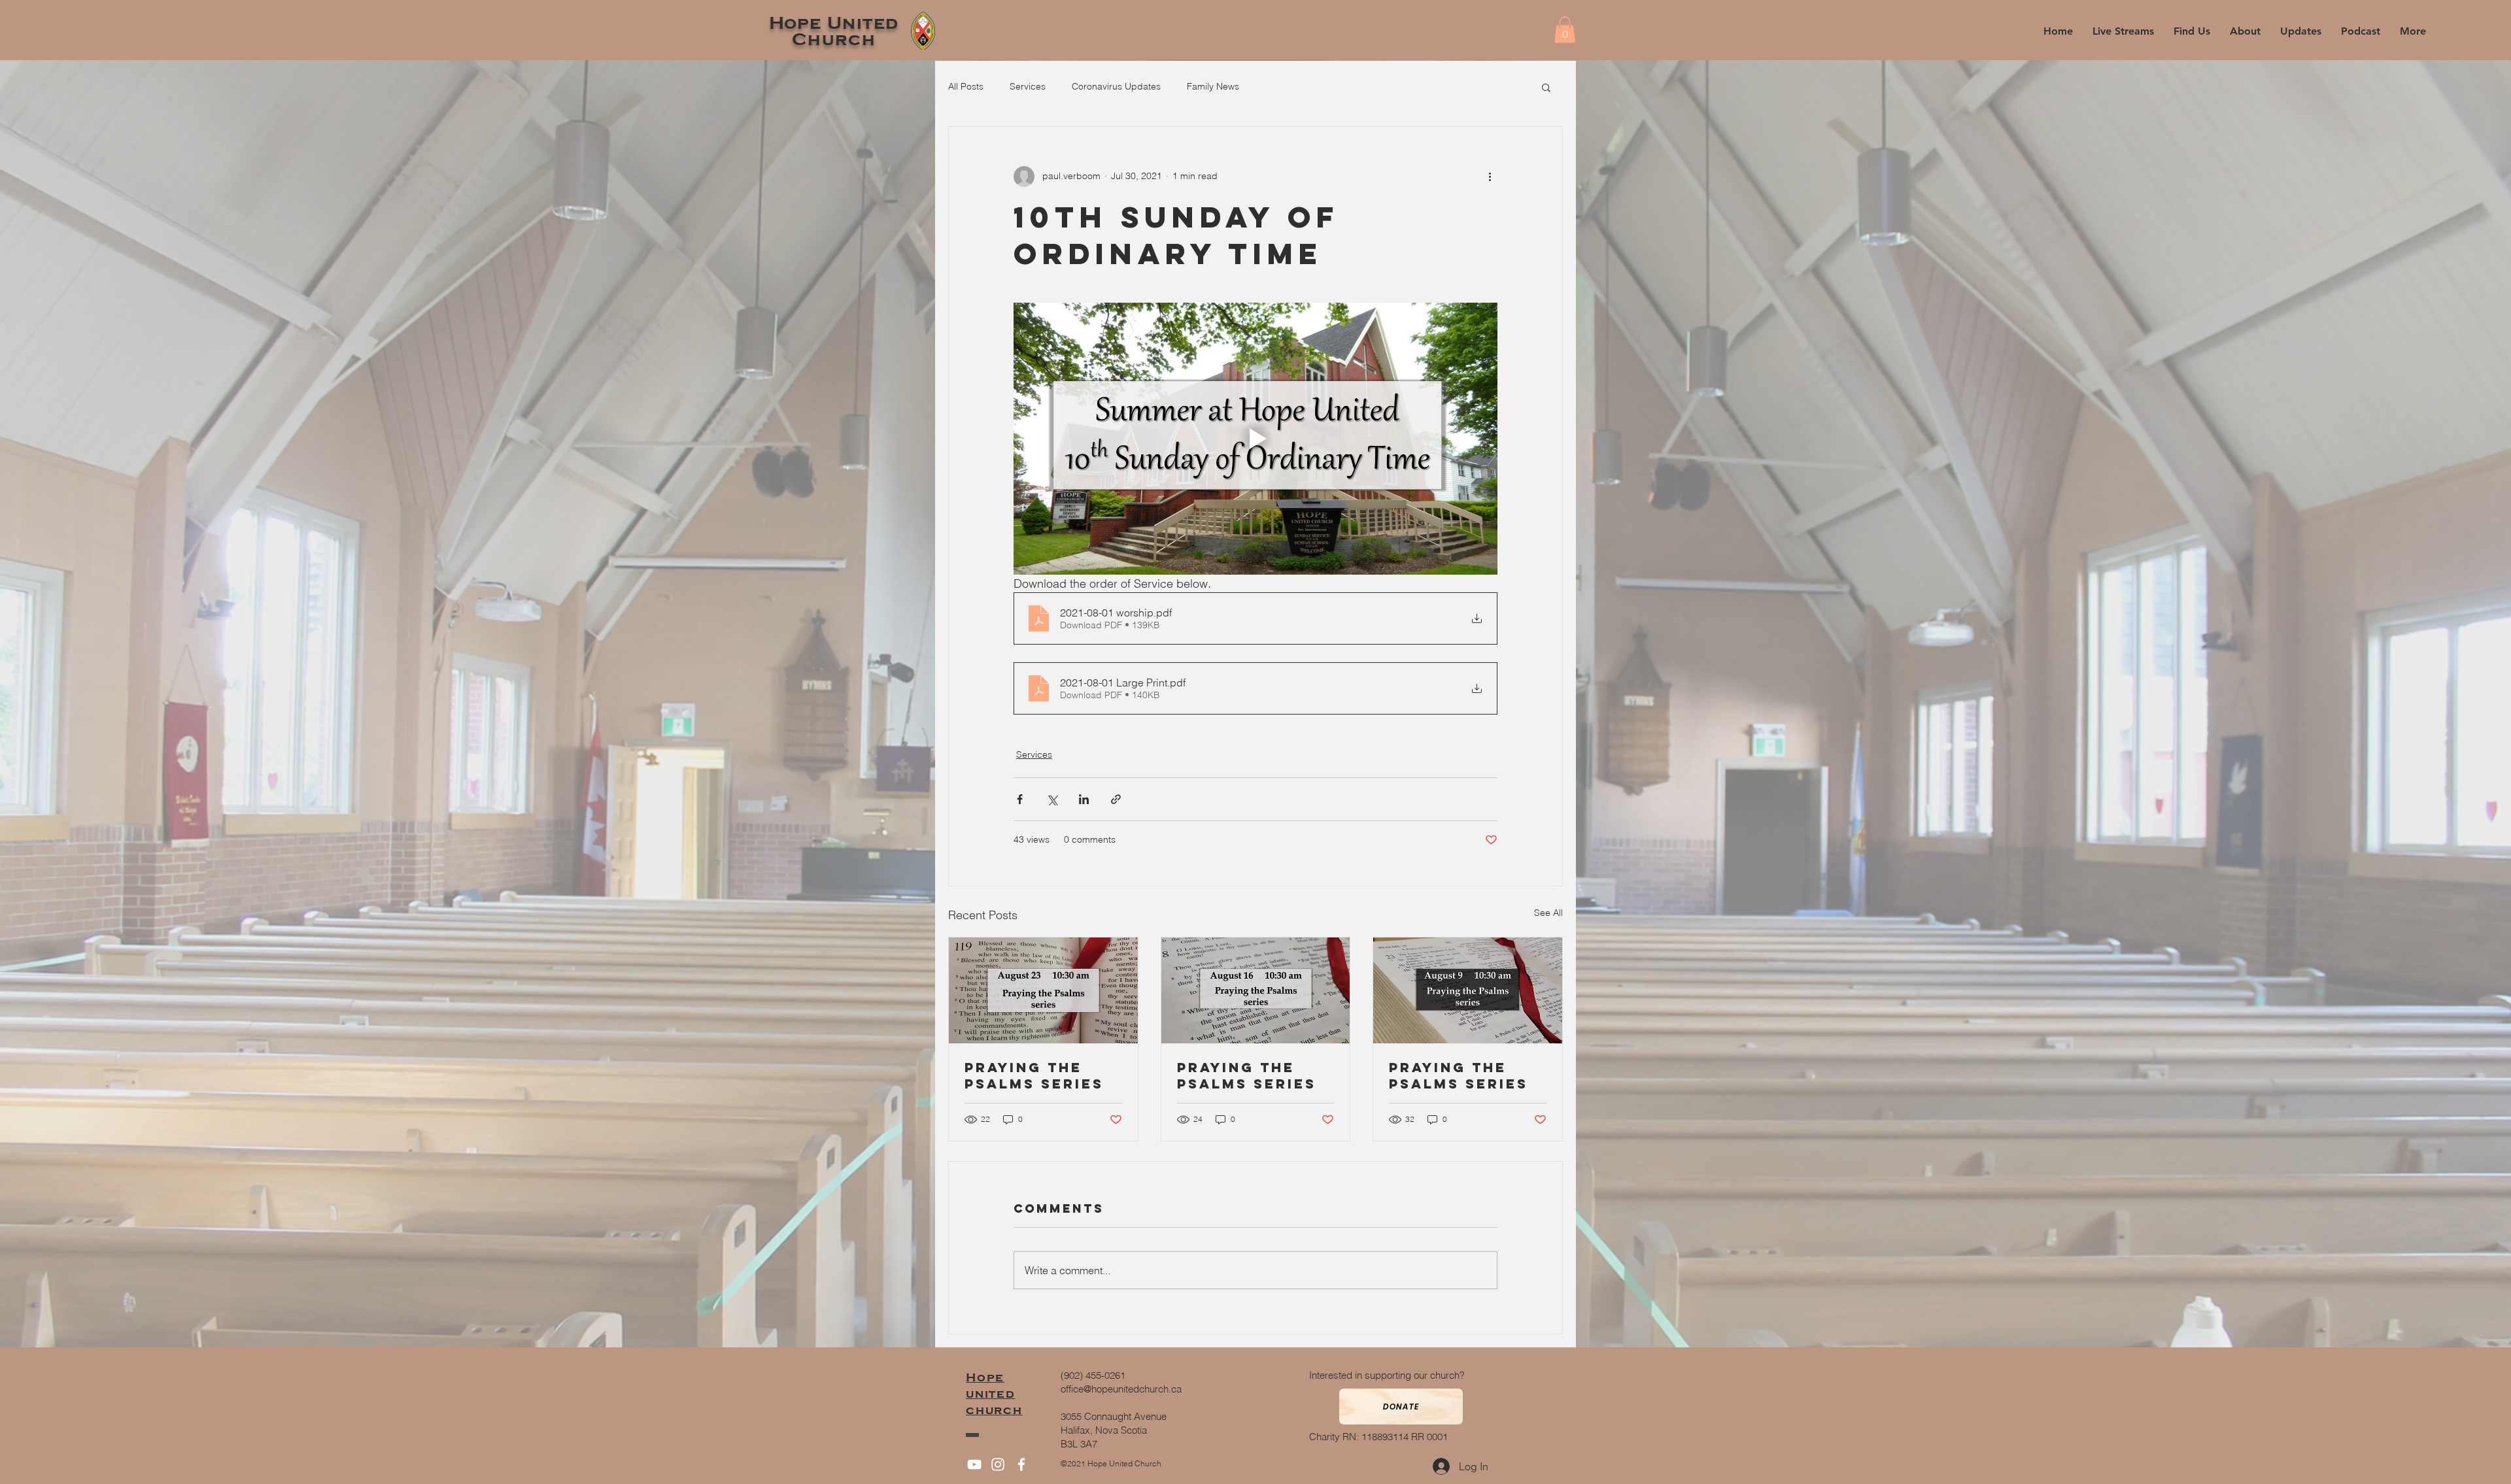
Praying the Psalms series (1034, 1075)
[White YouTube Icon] (974, 1464)
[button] (2245, 31)
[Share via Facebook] (1020, 799)
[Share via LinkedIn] (1084, 799)
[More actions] (1490, 177)
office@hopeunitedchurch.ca (1121, 1389)
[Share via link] (1116, 799)
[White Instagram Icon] (998, 1464)
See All (1548, 913)
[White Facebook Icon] (1021, 1464)
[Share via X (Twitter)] (1052, 799)
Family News (1213, 86)
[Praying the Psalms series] (1043, 990)
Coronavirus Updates (1116, 86)
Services (1028, 86)
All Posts (966, 86)
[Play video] (1255, 439)
